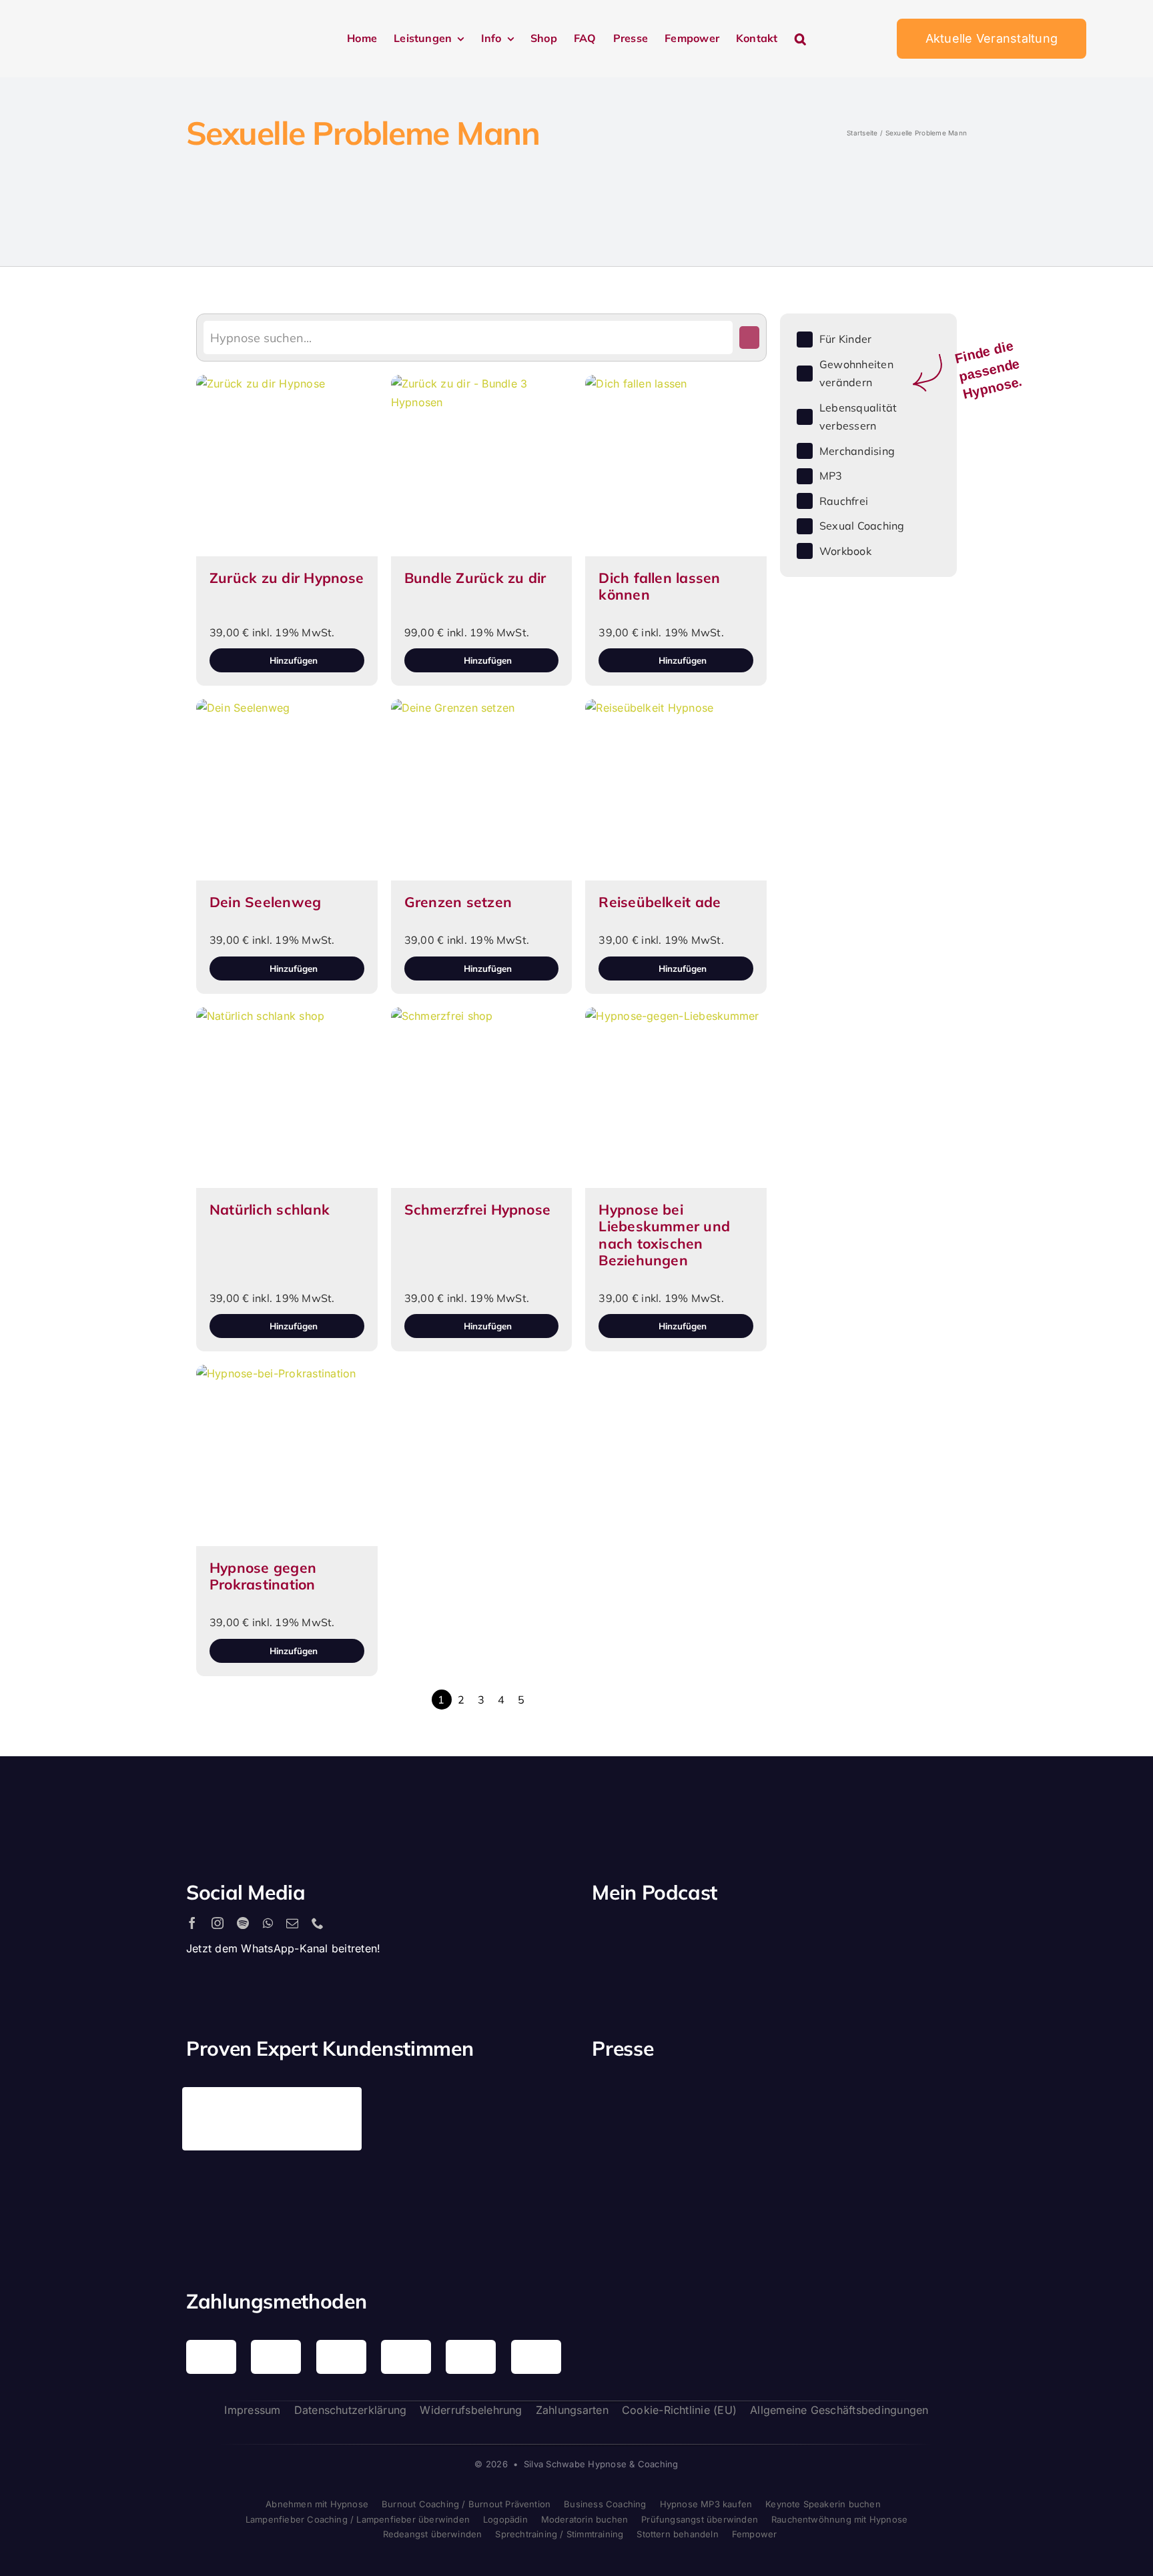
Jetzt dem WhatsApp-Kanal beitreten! (283, 1948)
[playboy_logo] (633, 2106)
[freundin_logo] (925, 2104)
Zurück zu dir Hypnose (287, 578)
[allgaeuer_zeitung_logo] (925, 2198)
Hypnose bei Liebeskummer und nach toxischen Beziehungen (664, 1235)
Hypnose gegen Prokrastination (263, 1576)
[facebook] (192, 1923)
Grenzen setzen (458, 902)
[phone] (318, 1923)
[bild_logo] (828, 2168)
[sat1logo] (731, 2182)
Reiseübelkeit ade (660, 902)
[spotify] (243, 1923)
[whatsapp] (268, 1923)
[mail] (292, 1923)
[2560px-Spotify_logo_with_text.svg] (649, 1936)
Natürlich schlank (270, 1209)
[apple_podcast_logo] (745, 1936)
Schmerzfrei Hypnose (478, 1209)
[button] (800, 39)
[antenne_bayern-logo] (828, 2092)
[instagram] (218, 1923)
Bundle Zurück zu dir (475, 578)
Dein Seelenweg (265, 902)
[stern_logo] (731, 2102)
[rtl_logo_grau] (633, 2196)
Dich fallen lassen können (659, 586)
